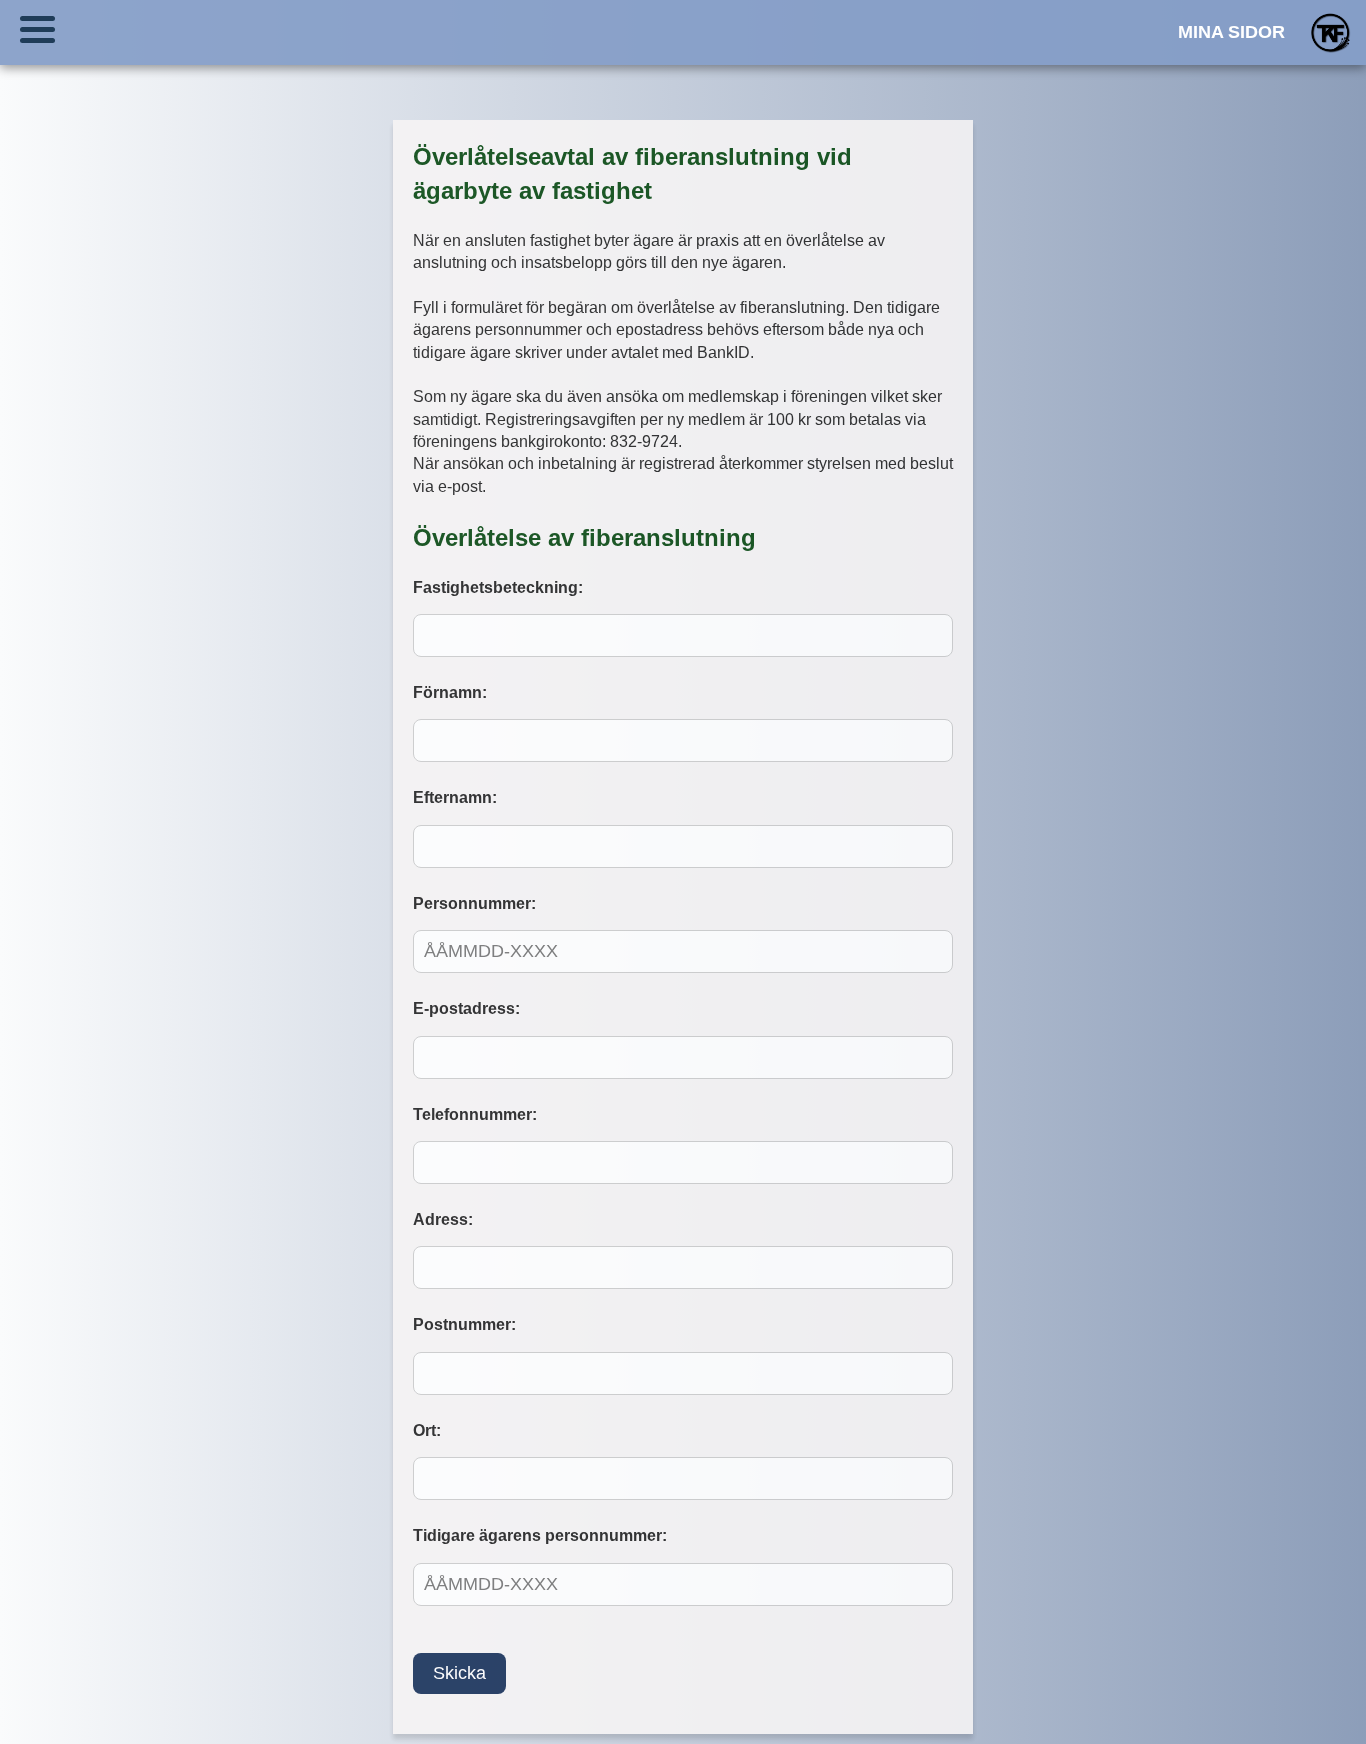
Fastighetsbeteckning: (498, 587)
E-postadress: (466, 1008)
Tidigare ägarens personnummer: (540, 1535)
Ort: (427, 1430)
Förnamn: (450, 692)
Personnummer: (474, 903)
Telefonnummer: (475, 1114)
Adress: (443, 1219)
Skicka (459, 1673)
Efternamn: (455, 797)
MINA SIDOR (1231, 32)
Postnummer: (464, 1324)
